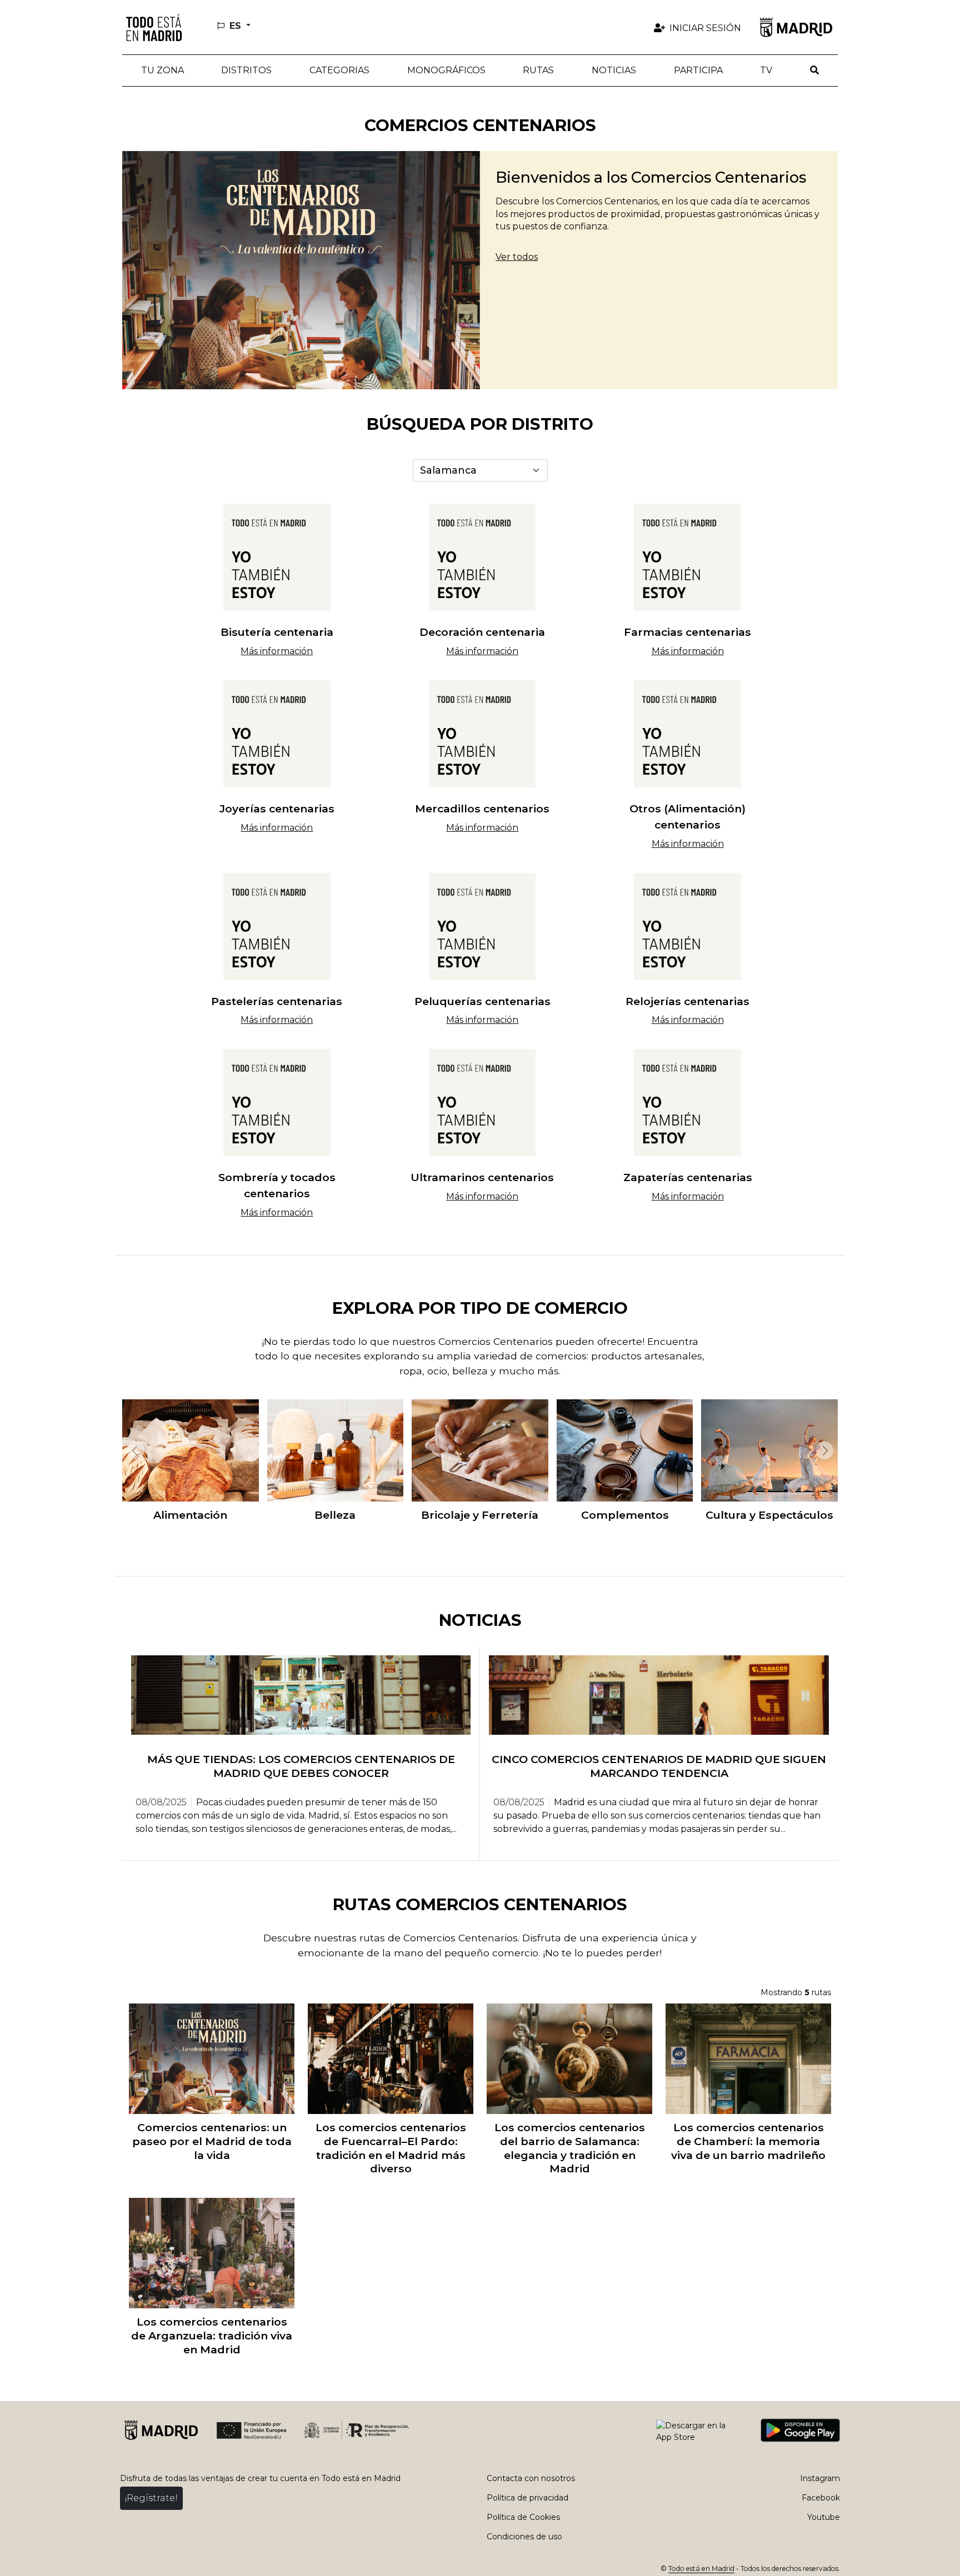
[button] (247, 71)
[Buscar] (814, 71)
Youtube (824, 2517)
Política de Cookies (523, 2517)
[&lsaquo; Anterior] (133, 1450)
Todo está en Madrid (701, 2569)
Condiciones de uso (524, 2537)
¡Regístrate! (151, 2498)
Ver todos (517, 257)
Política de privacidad (527, 2498)
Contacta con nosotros (531, 2478)
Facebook (821, 2498)
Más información (277, 651)
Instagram (820, 2478)
